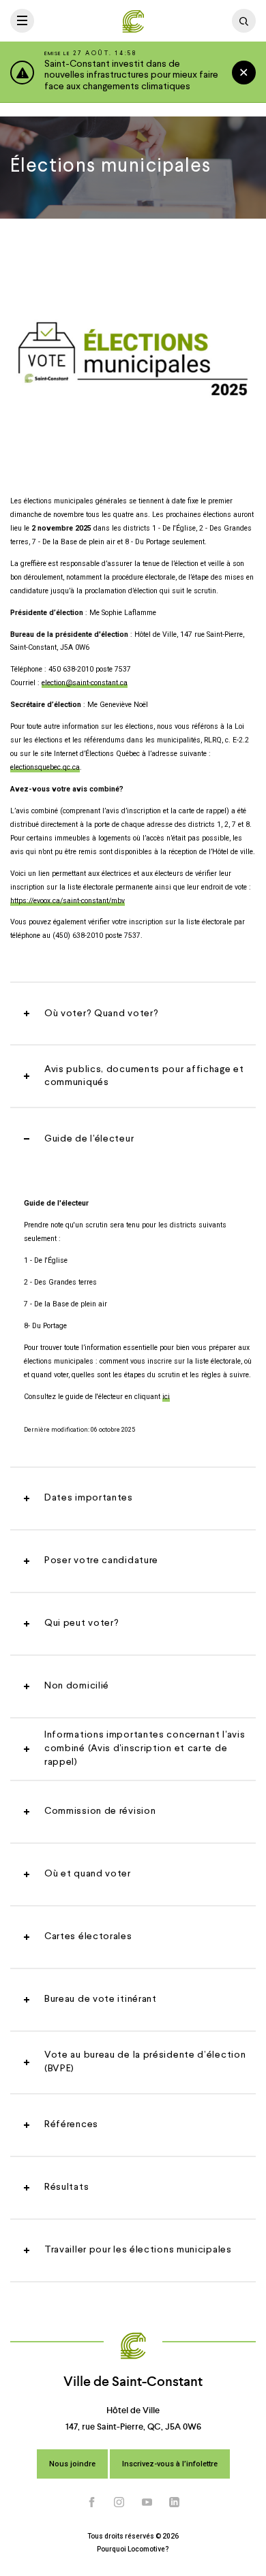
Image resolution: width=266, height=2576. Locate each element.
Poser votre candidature (101, 1560)
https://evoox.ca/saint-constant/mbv (68, 901)
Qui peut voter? (82, 1623)
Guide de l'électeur (89, 1139)
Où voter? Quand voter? (101, 1014)
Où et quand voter (88, 1874)
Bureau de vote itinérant (101, 1999)
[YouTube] (147, 2502)
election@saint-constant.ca (85, 683)
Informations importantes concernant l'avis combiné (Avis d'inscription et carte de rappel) (145, 1748)
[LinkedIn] (175, 2502)
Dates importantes (89, 1498)
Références (71, 2124)
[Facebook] (92, 2502)
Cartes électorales (88, 1936)
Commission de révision (100, 1811)
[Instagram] (119, 2502)
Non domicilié (77, 1686)
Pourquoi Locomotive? (133, 2549)
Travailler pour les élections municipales (138, 2250)
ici (166, 1397)
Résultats (66, 2187)
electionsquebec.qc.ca (45, 767)
